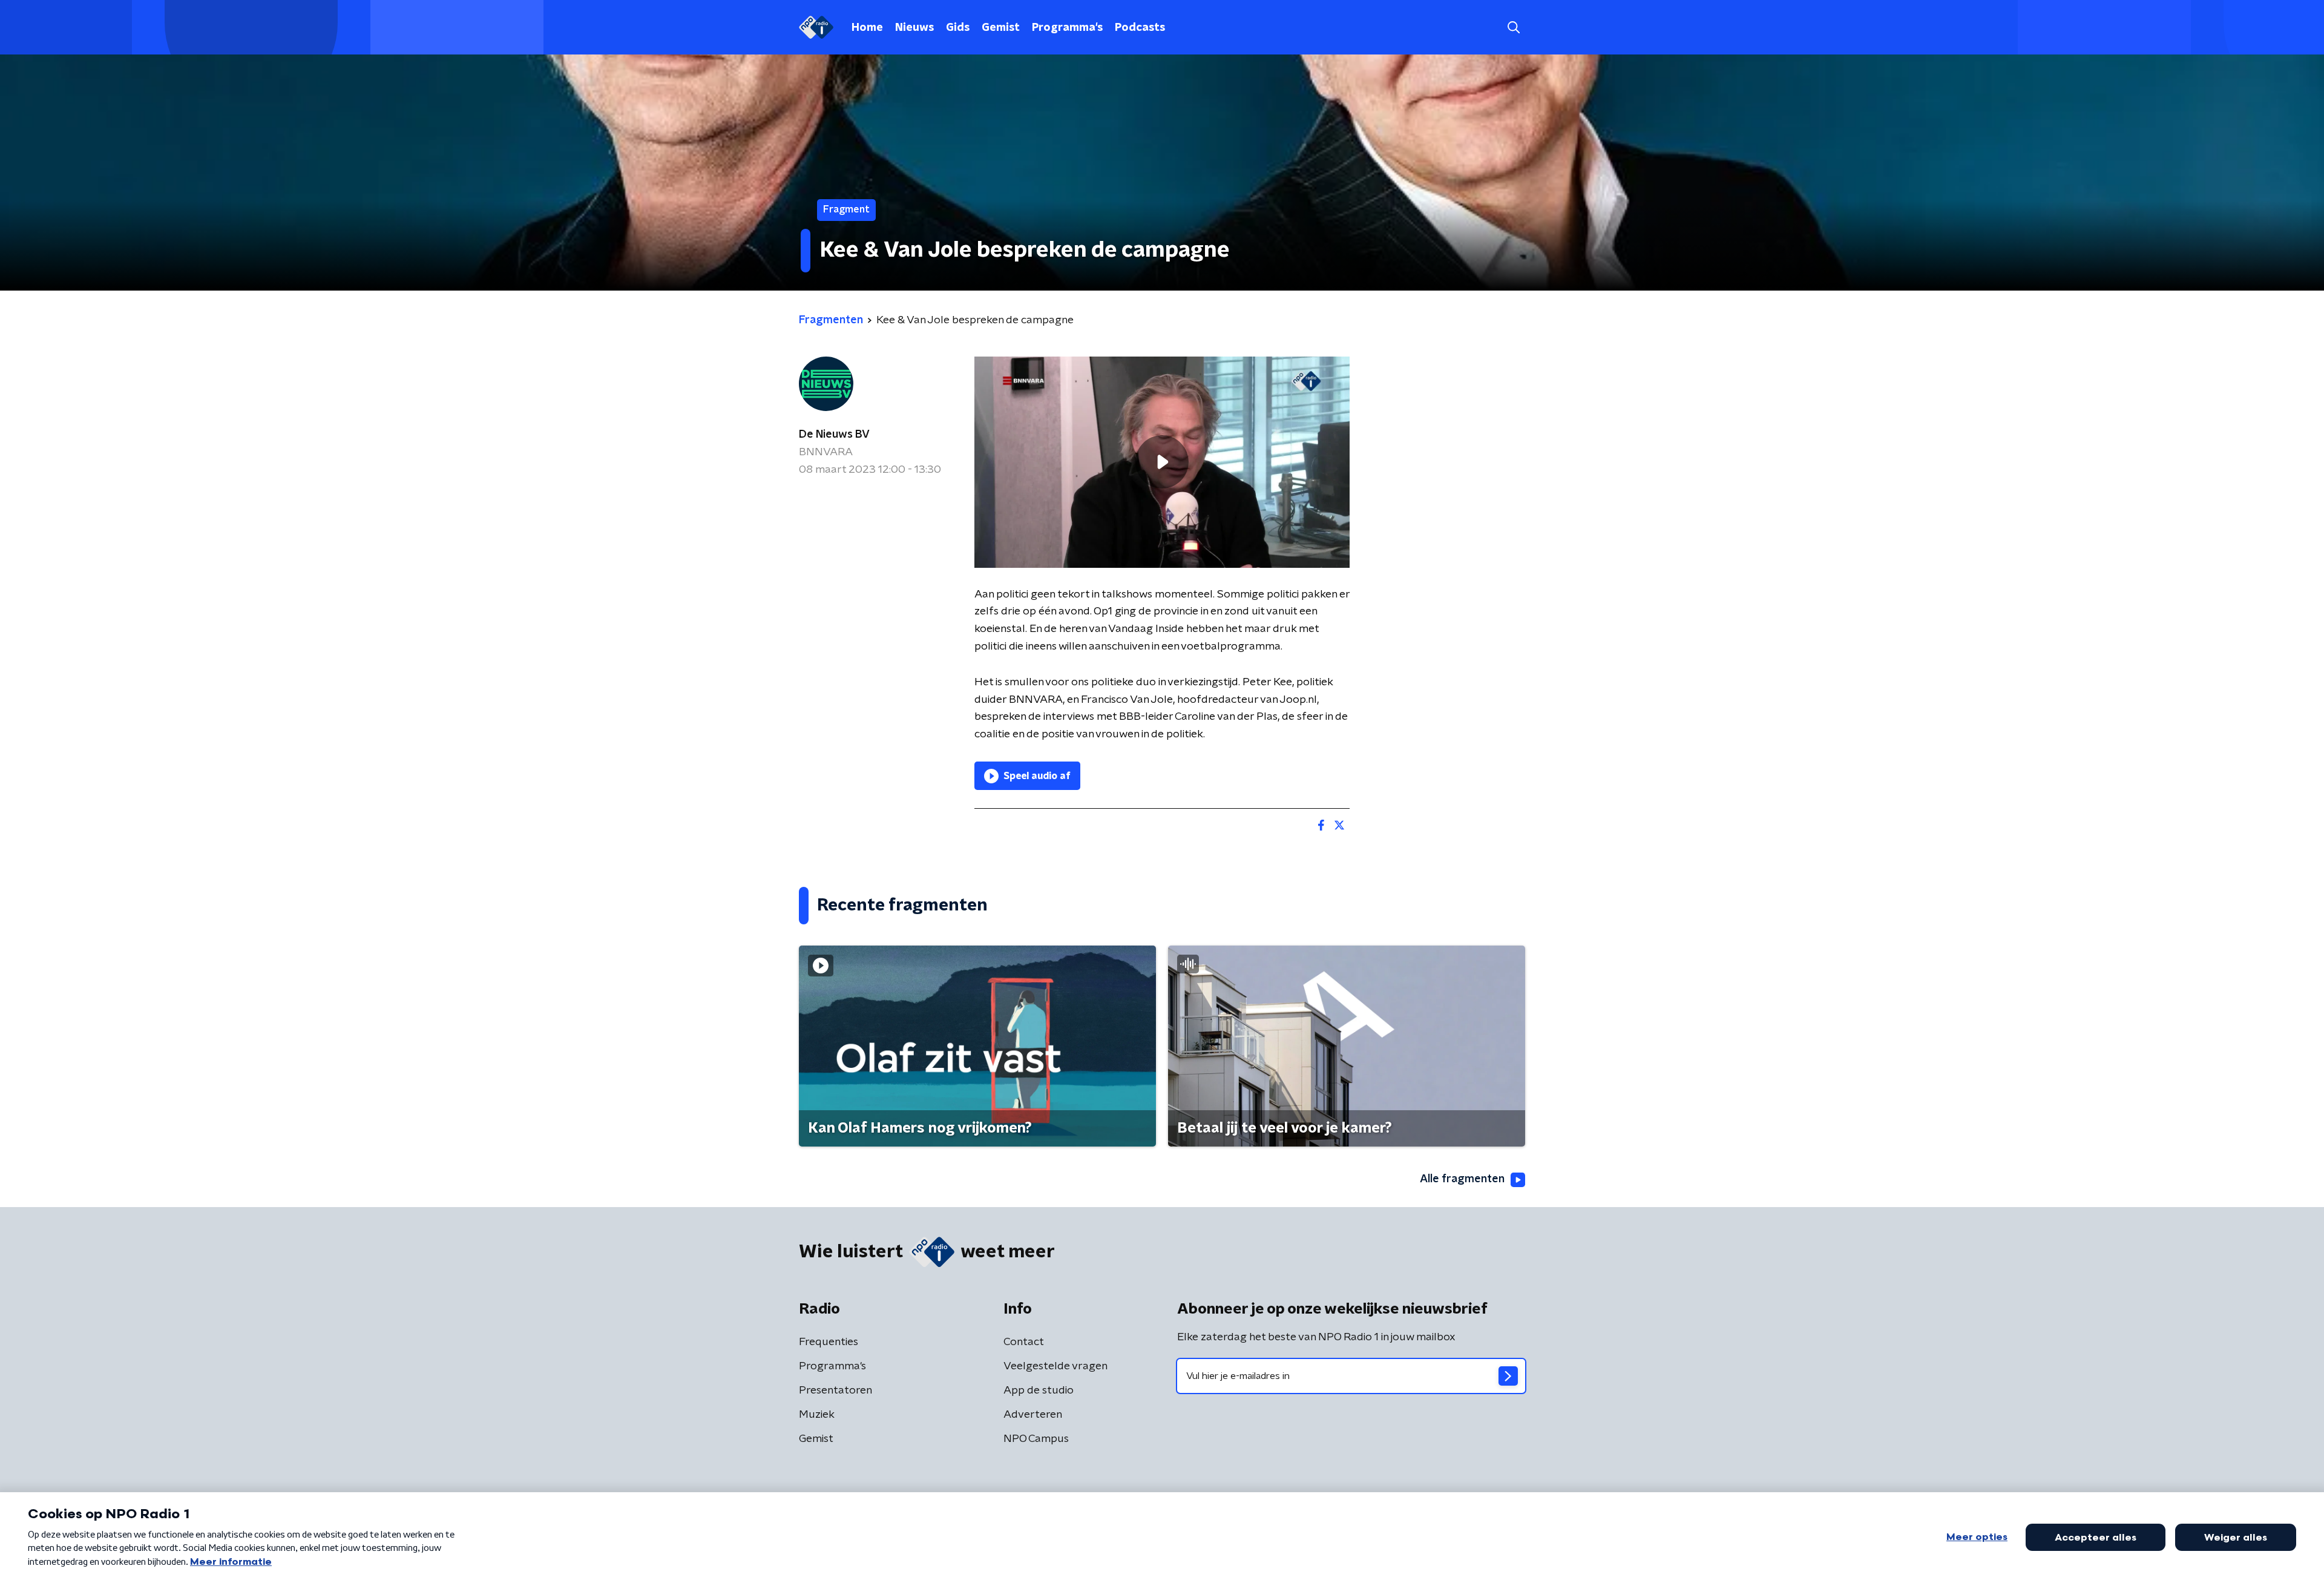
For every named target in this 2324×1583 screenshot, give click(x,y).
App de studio (1039, 1390)
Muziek (817, 1415)
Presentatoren (835, 1390)
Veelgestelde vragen (1055, 1366)
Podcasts (1140, 28)
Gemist (1001, 28)
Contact (1024, 1342)
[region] (1162, 462)
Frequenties (829, 1342)
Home (867, 28)
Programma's (1067, 28)
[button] (1513, 28)
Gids (958, 28)
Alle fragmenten (1462, 1179)
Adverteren (1033, 1415)
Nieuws (914, 28)
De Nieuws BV (834, 435)
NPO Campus (1036, 1439)
